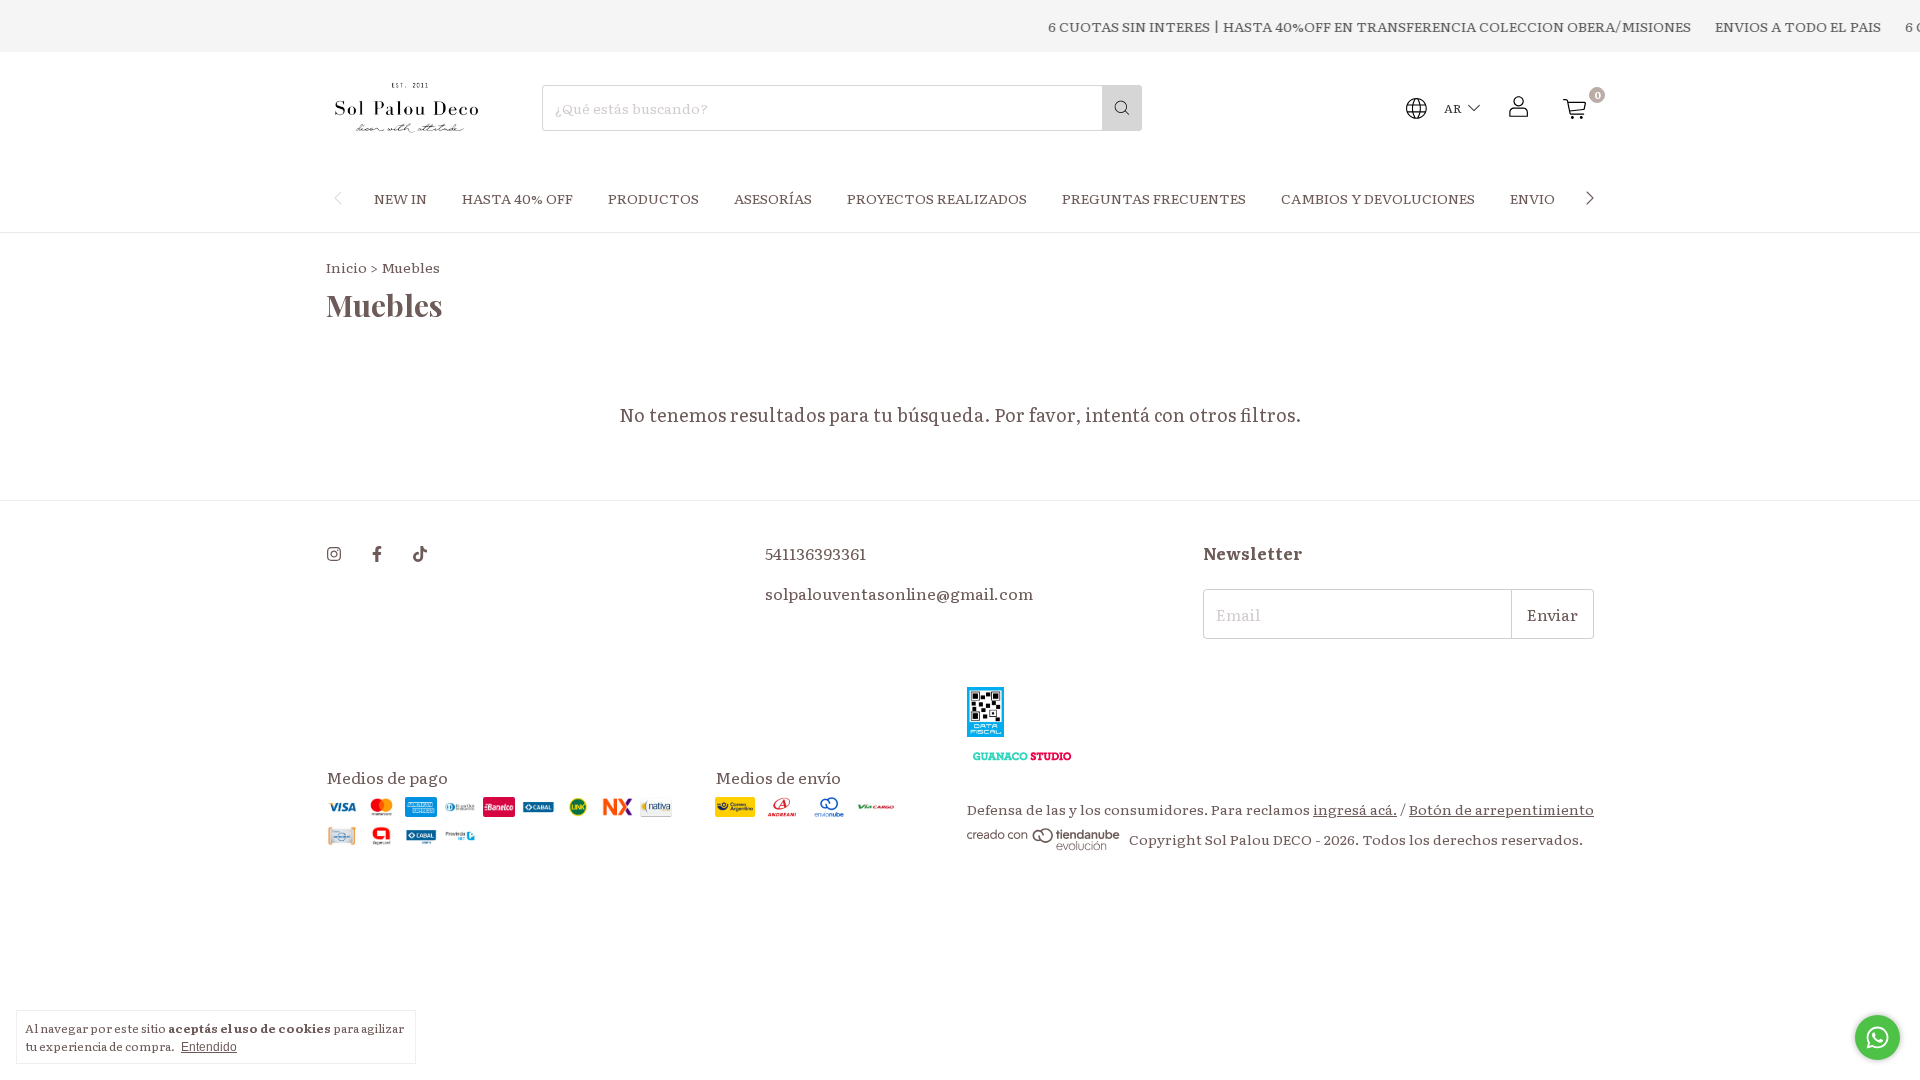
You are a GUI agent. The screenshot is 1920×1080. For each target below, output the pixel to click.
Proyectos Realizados (937, 198)
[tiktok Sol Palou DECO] (420, 553)
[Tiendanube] (1044, 845)
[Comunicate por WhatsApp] (1877, 1037)
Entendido (209, 1047)
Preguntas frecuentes (1154, 198)
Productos (653, 198)
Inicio (346, 267)
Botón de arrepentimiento (1501, 809)
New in (400, 198)
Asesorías (773, 198)
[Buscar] (1122, 108)
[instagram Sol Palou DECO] (334, 553)
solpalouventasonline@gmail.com (899, 593)
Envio (1532, 198)
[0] (1574, 108)
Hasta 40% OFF (517, 198)
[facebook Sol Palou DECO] (377, 553)
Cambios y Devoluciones (1378, 198)
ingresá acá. (1355, 809)
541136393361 (815, 553)
